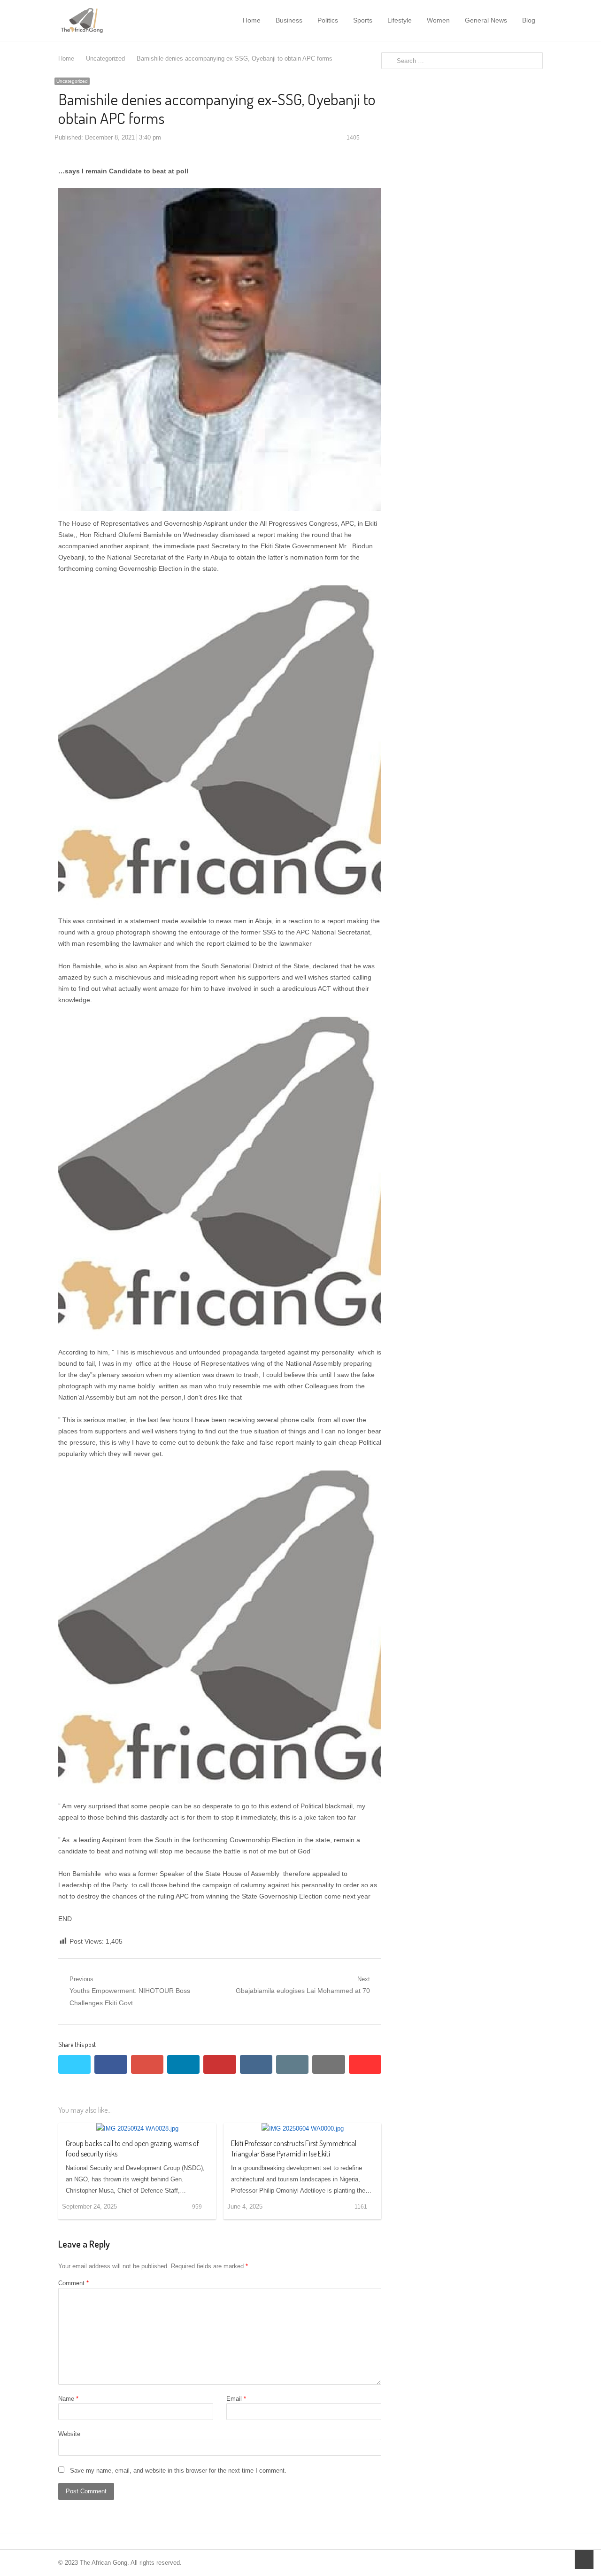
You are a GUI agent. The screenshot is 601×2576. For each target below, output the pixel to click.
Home (252, 20)
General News (486, 20)
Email (236, 2399)
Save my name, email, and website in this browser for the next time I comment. (178, 2471)
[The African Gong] (107, 20)
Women (438, 20)
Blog (529, 20)
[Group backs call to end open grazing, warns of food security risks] (137, 2129)
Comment (73, 2283)
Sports (363, 20)
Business (289, 20)
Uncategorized (72, 81)
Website (69, 2434)
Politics (328, 20)
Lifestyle (400, 20)
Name (68, 2399)
